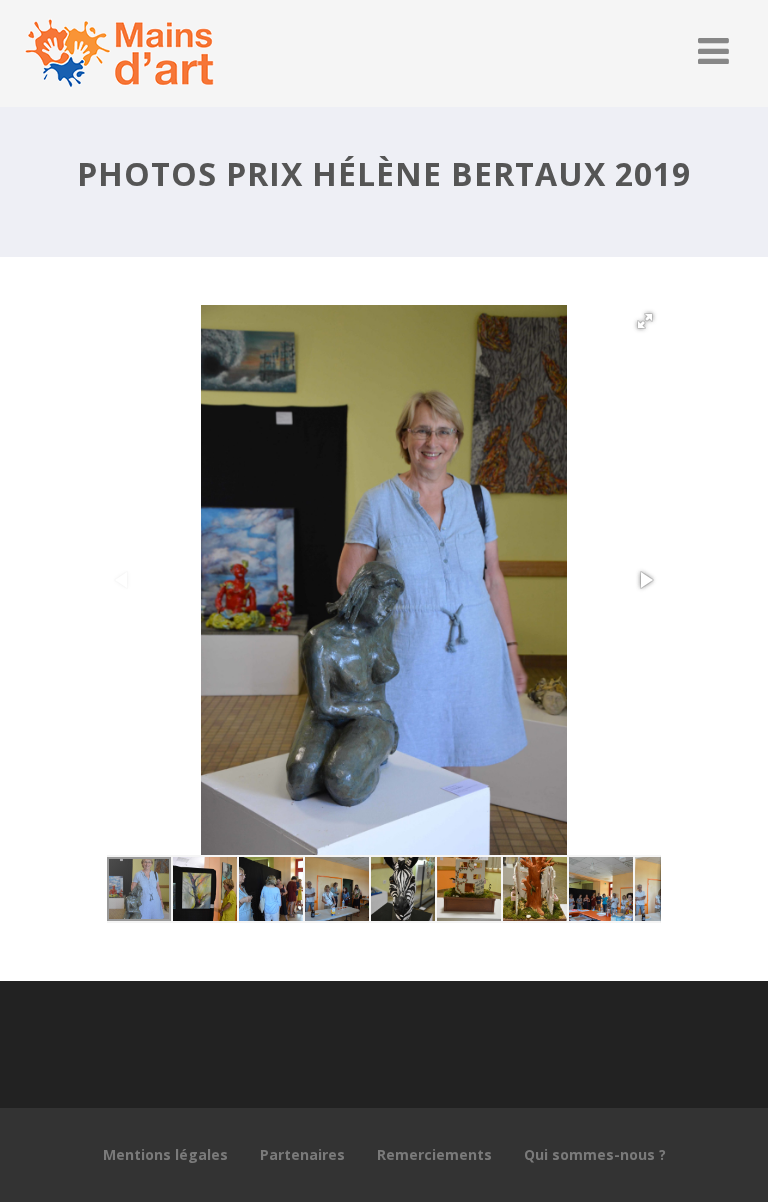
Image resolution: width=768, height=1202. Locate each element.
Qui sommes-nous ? (595, 1154)
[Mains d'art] (119, 96)
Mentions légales (165, 1154)
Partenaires (302, 1154)
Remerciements (434, 1154)
